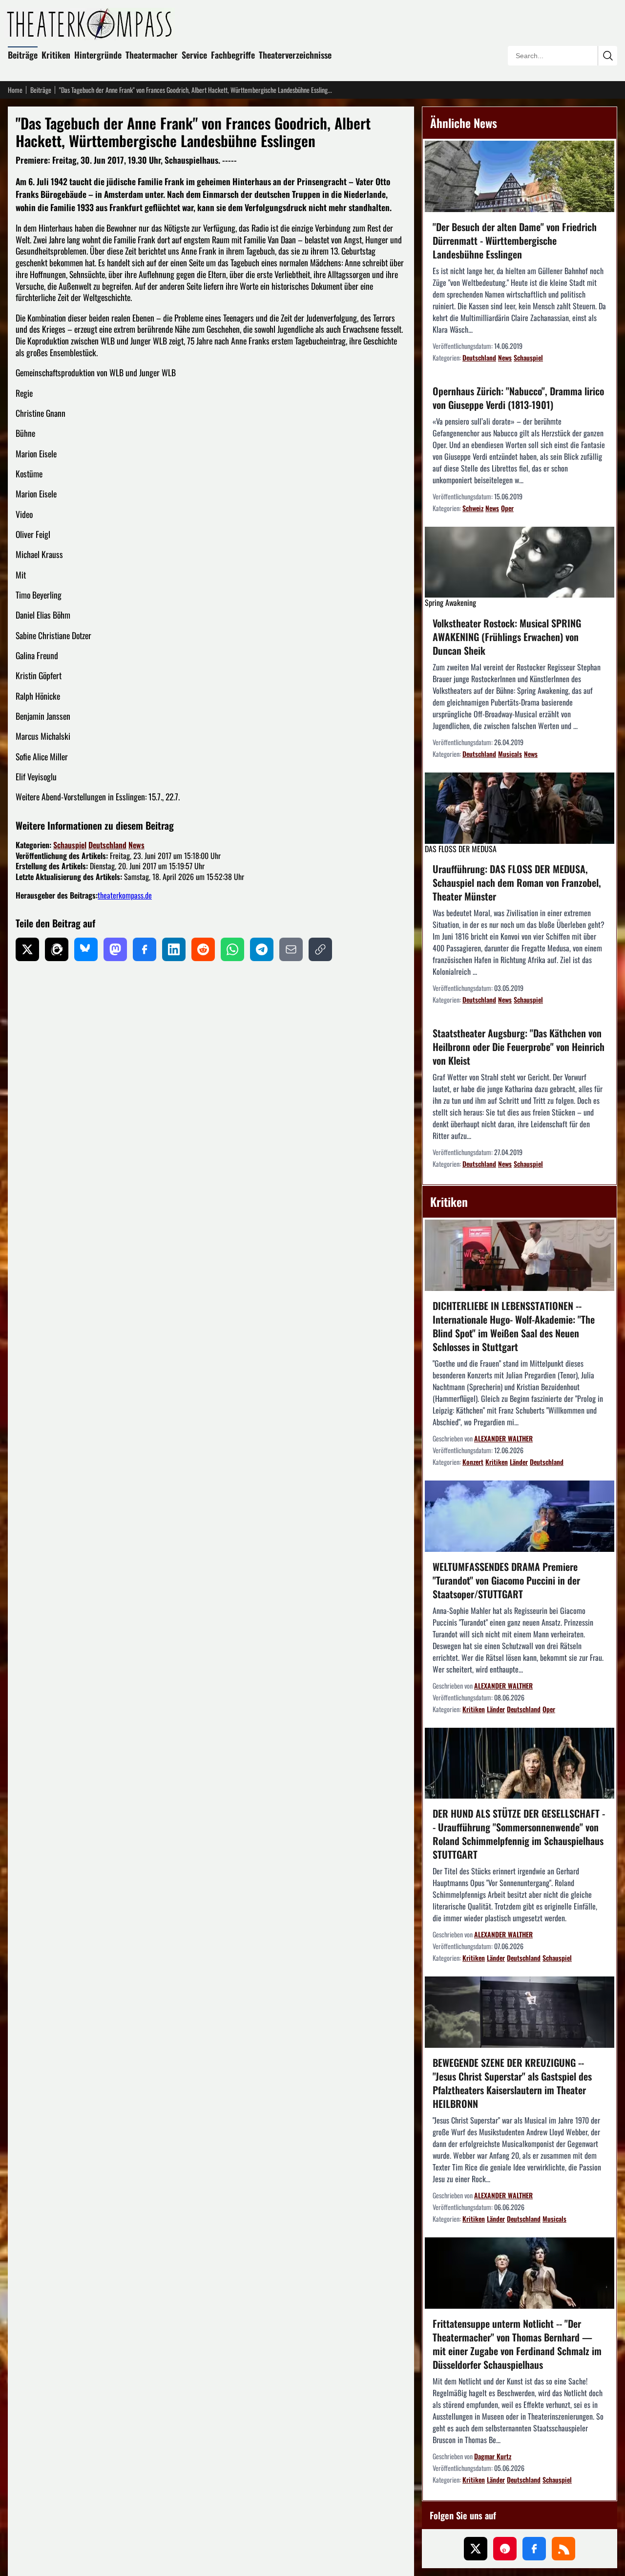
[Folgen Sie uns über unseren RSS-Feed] (563, 2549)
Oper (507, 508)
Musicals (510, 754)
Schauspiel (70, 845)
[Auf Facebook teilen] (145, 949)
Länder (519, 1462)
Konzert (473, 1462)
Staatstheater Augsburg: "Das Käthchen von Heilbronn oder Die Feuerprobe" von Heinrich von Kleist (519, 1047)
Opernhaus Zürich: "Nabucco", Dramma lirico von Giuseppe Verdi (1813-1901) (518, 398)
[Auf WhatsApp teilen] (232, 949)
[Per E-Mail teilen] (291, 949)
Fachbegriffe (233, 55)
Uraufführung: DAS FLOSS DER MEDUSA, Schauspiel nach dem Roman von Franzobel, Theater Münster (517, 882)
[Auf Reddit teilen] (203, 949)
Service (194, 55)
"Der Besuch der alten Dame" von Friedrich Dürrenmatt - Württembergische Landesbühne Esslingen (515, 240)
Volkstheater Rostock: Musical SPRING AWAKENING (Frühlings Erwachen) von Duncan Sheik (507, 637)
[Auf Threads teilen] (57, 949)
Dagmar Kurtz (493, 2456)
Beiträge (23, 55)
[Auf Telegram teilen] (262, 949)
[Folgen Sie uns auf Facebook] (534, 2549)
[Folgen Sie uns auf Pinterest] (505, 2549)
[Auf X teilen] (27, 949)
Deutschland (107, 845)
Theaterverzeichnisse (295, 55)
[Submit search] (607, 56)
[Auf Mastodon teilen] (115, 949)
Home (15, 90)
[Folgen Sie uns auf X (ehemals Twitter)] (476, 2549)
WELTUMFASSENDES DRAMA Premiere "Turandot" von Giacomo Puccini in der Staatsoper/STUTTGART (506, 1580)
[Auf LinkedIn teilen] (174, 949)
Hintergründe (98, 55)
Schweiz (473, 508)
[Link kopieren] (320, 949)
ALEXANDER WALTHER (503, 1438)
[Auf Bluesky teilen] (86, 949)
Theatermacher (152, 55)
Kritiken (56, 55)
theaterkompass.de (125, 895)
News (136, 845)
